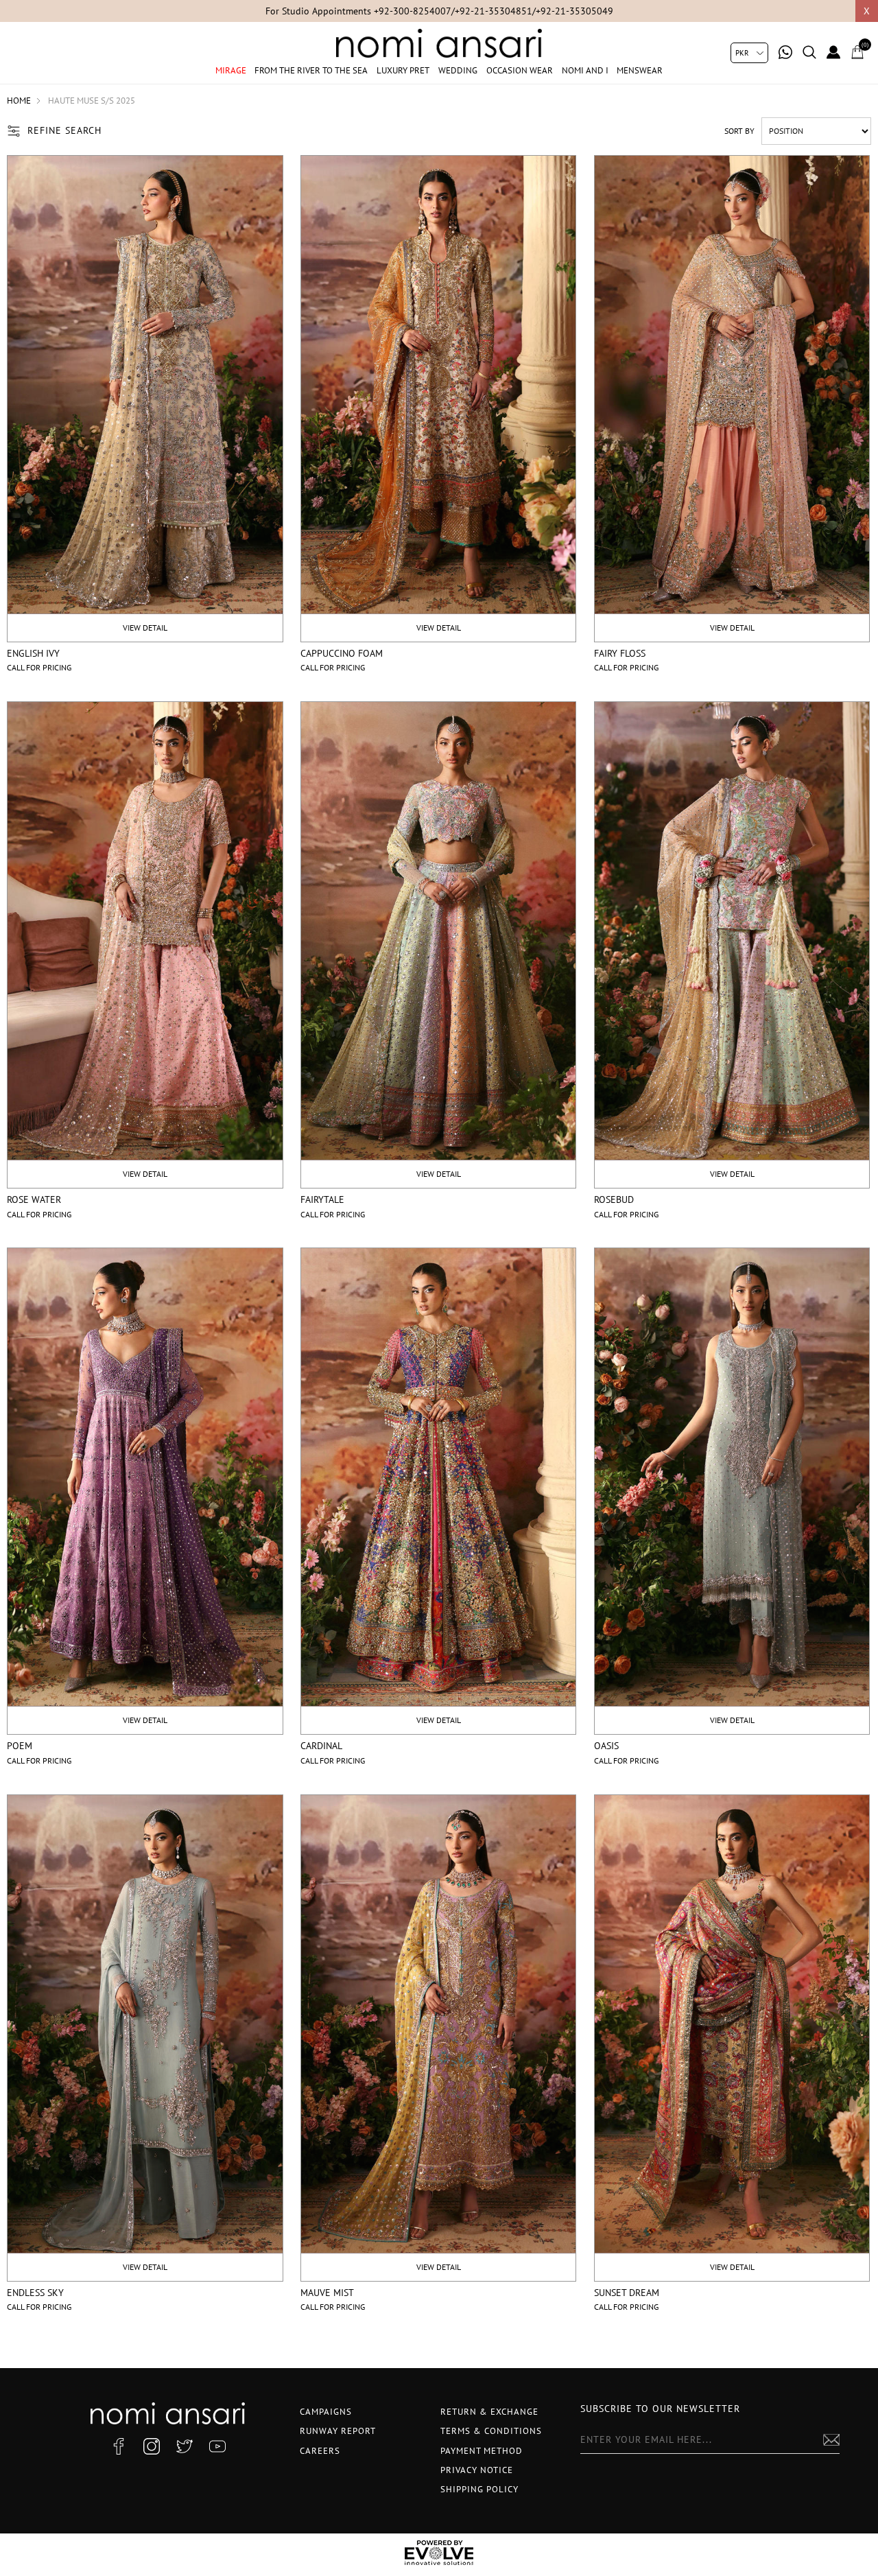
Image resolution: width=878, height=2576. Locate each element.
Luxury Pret (403, 70)
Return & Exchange (489, 2412)
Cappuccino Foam (342, 653)
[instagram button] (152, 2446)
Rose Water (34, 1199)
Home (19, 101)
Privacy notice (477, 2470)
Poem (20, 1746)
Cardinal (321, 1746)
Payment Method (482, 2451)
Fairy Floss (620, 653)
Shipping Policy (479, 2489)
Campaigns (326, 2412)
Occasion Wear (520, 70)
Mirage (231, 70)
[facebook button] (119, 2446)
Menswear (640, 70)
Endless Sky (35, 2293)
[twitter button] (185, 2446)
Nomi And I (585, 70)
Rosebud (614, 1199)
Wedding (458, 70)
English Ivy (33, 653)
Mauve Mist (327, 2293)
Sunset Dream (627, 2293)
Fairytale (322, 1199)
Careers (320, 2451)
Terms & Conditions (491, 2431)
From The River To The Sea (311, 70)
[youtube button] (217, 2446)
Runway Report (338, 2431)
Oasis (606, 1746)
